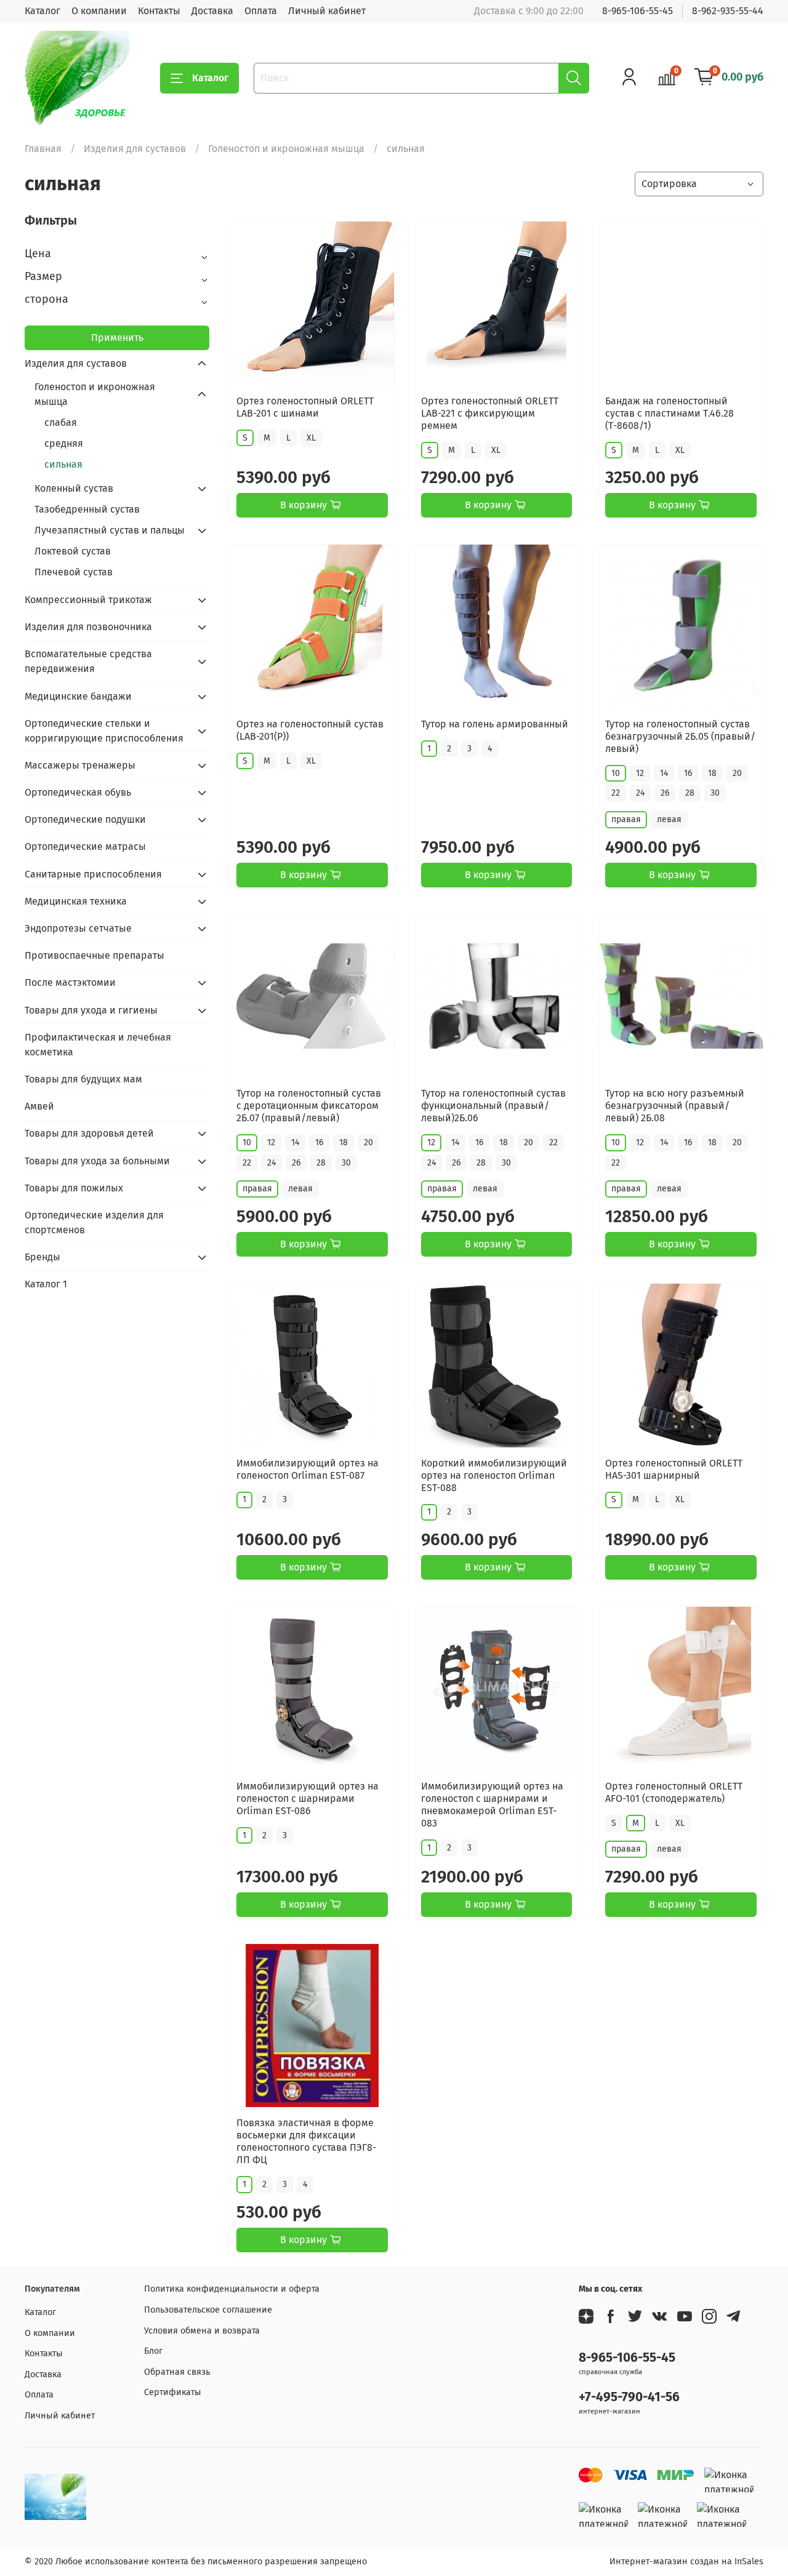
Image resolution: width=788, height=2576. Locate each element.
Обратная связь (177, 2372)
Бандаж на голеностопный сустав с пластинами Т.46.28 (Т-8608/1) (669, 413)
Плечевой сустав (74, 572)
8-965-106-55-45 (637, 11)
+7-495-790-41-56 (629, 2397)
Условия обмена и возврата (202, 2331)
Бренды (42, 1257)
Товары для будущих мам (83, 1079)
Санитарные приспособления (93, 874)
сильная (63, 464)
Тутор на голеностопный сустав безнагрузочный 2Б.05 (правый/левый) (680, 736)
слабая (61, 422)
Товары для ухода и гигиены (91, 1010)
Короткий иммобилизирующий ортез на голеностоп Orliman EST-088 (494, 1475)
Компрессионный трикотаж (88, 600)
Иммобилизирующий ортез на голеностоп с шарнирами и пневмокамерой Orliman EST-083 (492, 1805)
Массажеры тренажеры (80, 765)
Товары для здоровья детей (89, 1133)
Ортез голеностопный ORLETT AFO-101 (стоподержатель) (674, 1792)
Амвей (39, 1106)
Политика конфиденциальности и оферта (232, 2289)
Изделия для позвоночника (88, 627)
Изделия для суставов (135, 149)
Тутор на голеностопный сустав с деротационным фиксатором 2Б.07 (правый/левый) (309, 1106)
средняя (64, 443)
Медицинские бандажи (78, 696)
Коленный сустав (74, 488)
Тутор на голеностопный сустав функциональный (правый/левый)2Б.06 (493, 1106)
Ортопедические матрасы (85, 846)
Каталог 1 (46, 1284)
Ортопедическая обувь (78, 792)
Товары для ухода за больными (97, 1161)
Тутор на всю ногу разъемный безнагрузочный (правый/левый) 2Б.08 (675, 1106)
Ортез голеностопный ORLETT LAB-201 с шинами (305, 407)
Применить (117, 338)
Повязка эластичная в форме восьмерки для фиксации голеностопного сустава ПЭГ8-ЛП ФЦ (306, 2141)
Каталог (42, 11)
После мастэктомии (70, 982)
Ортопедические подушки (85, 819)
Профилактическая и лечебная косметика (98, 1045)
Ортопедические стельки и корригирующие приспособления (104, 731)
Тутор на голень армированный (495, 724)
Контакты (159, 11)
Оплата (261, 11)
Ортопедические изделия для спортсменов (94, 1222)
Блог (153, 2351)
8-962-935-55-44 (728, 11)
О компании (99, 11)
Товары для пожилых (74, 1188)
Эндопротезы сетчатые (78, 928)
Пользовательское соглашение (208, 2310)
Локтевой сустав (73, 551)
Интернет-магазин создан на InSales (686, 2562)
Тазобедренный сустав (87, 509)
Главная (43, 149)
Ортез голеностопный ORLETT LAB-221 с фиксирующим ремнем (490, 413)
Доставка (212, 11)
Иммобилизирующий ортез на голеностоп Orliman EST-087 (308, 1469)
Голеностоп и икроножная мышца (286, 149)
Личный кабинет (327, 11)
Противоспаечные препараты (94, 955)
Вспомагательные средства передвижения (88, 661)
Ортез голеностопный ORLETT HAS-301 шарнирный (674, 1469)
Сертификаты (173, 2392)
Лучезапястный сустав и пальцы (110, 530)
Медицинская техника (76, 901)
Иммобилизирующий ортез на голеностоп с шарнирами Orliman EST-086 (308, 1798)
